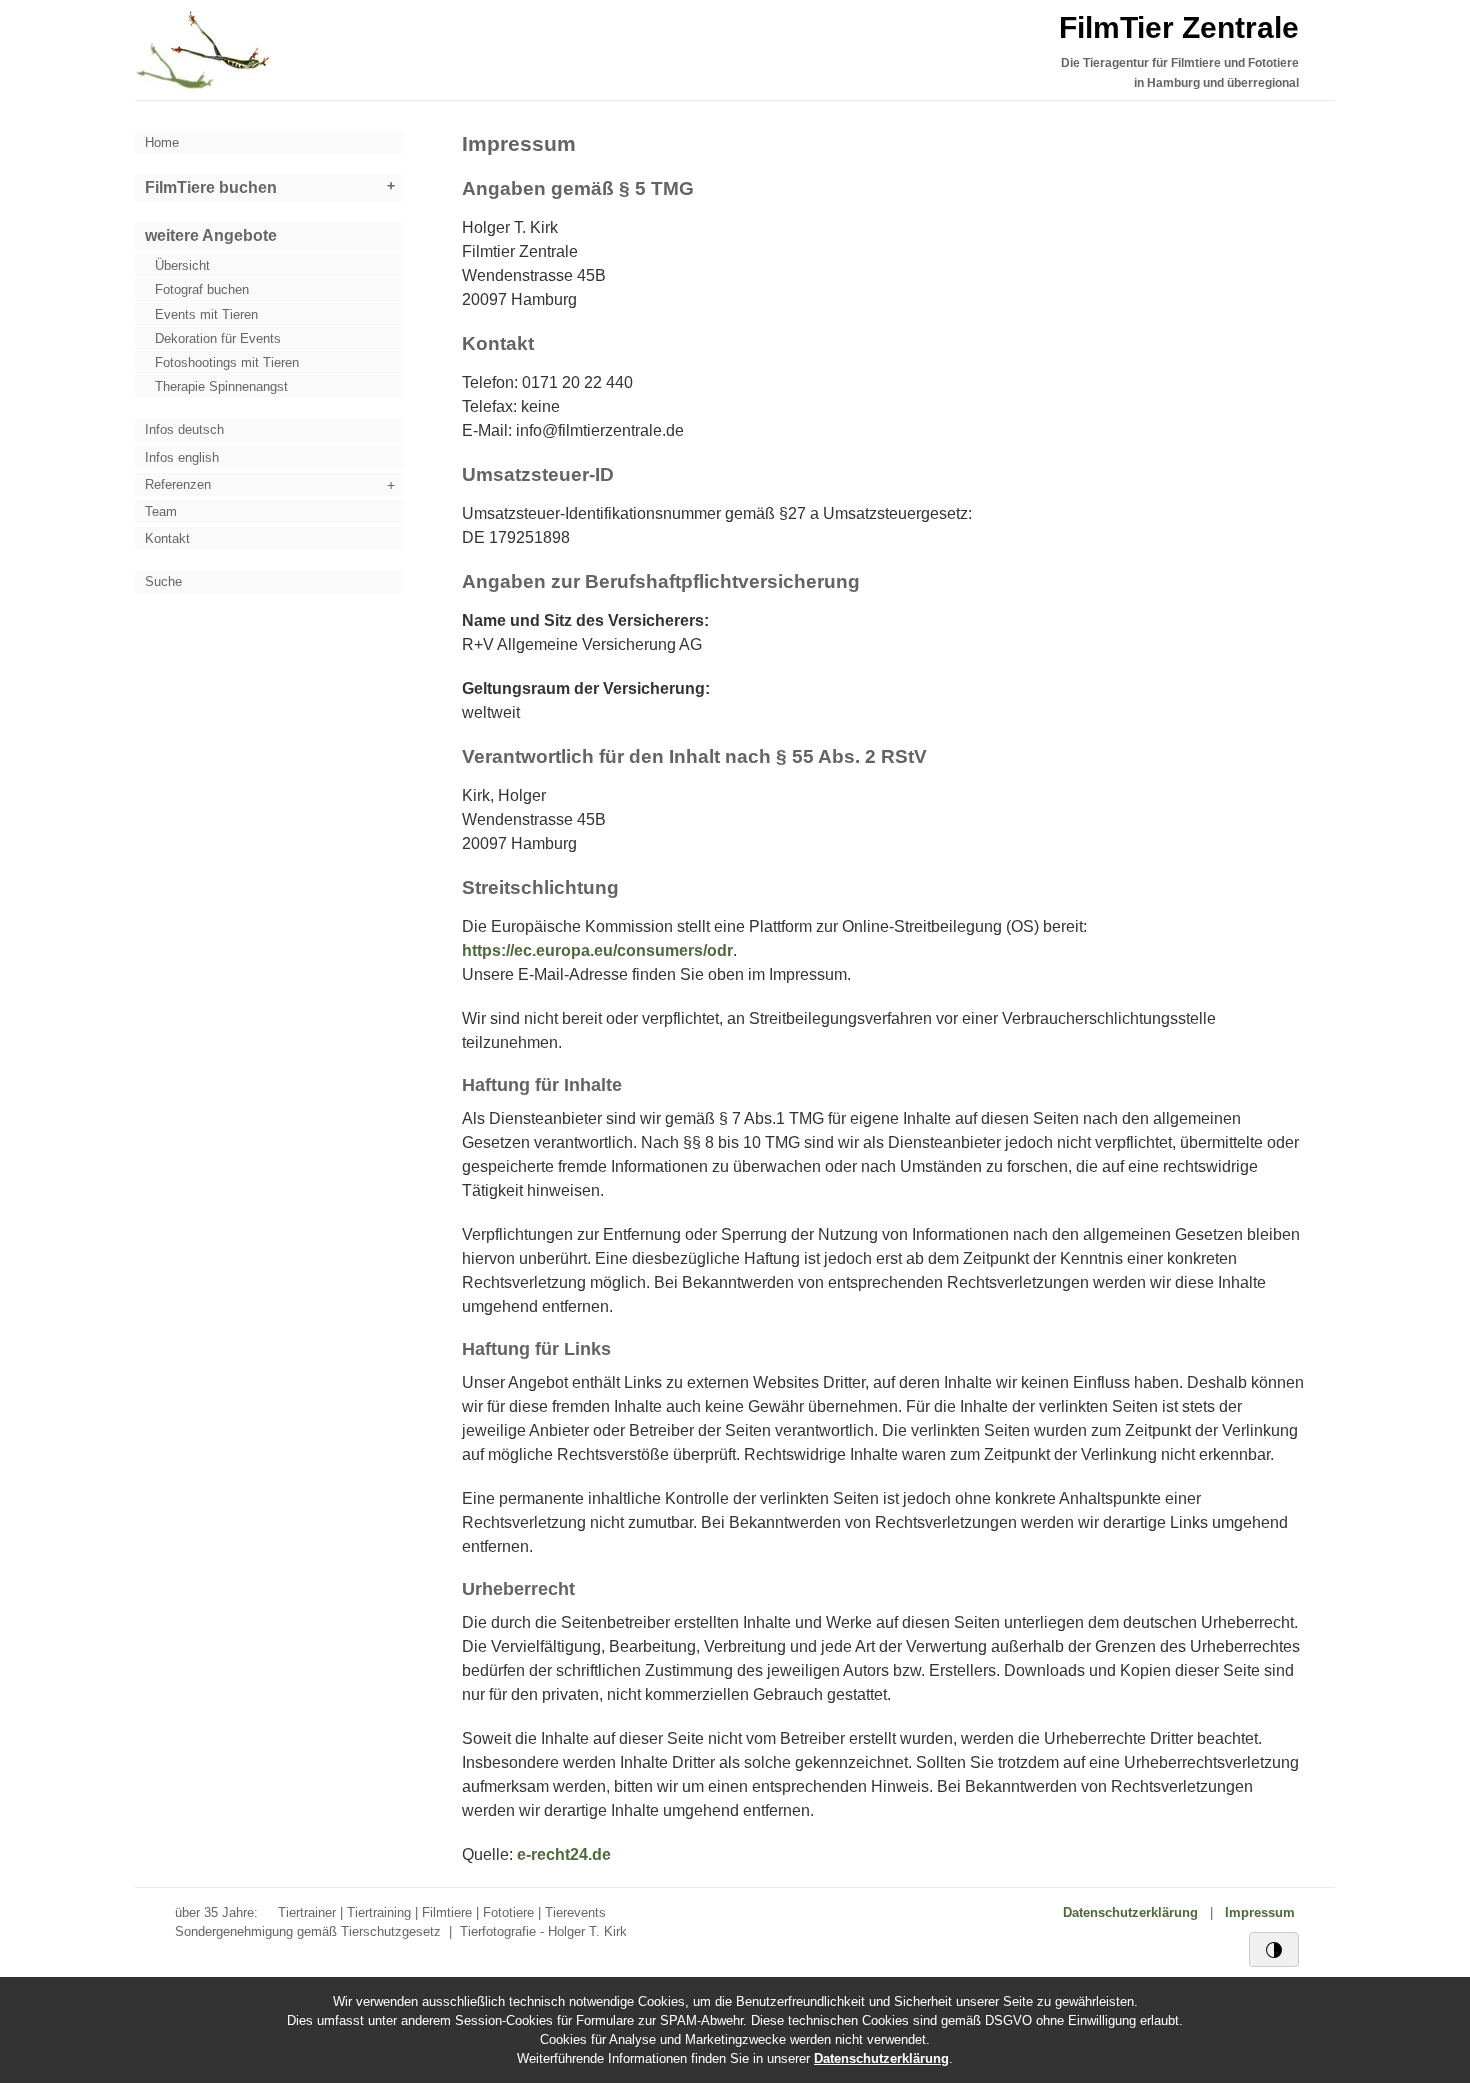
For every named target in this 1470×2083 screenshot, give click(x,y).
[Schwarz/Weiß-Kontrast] (1274, 1949)
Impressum (1260, 1912)
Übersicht (182, 265)
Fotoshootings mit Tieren (227, 362)
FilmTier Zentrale (1179, 27)
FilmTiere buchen (211, 187)
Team (161, 511)
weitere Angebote (211, 235)
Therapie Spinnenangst (221, 386)
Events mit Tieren (206, 314)
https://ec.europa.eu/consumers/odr (597, 950)
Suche (163, 581)
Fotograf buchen (202, 289)
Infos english (182, 457)
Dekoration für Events (218, 338)
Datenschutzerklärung (1130, 1912)
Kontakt (167, 538)
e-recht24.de (564, 1854)
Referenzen (178, 484)
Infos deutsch (184, 429)
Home (162, 142)
